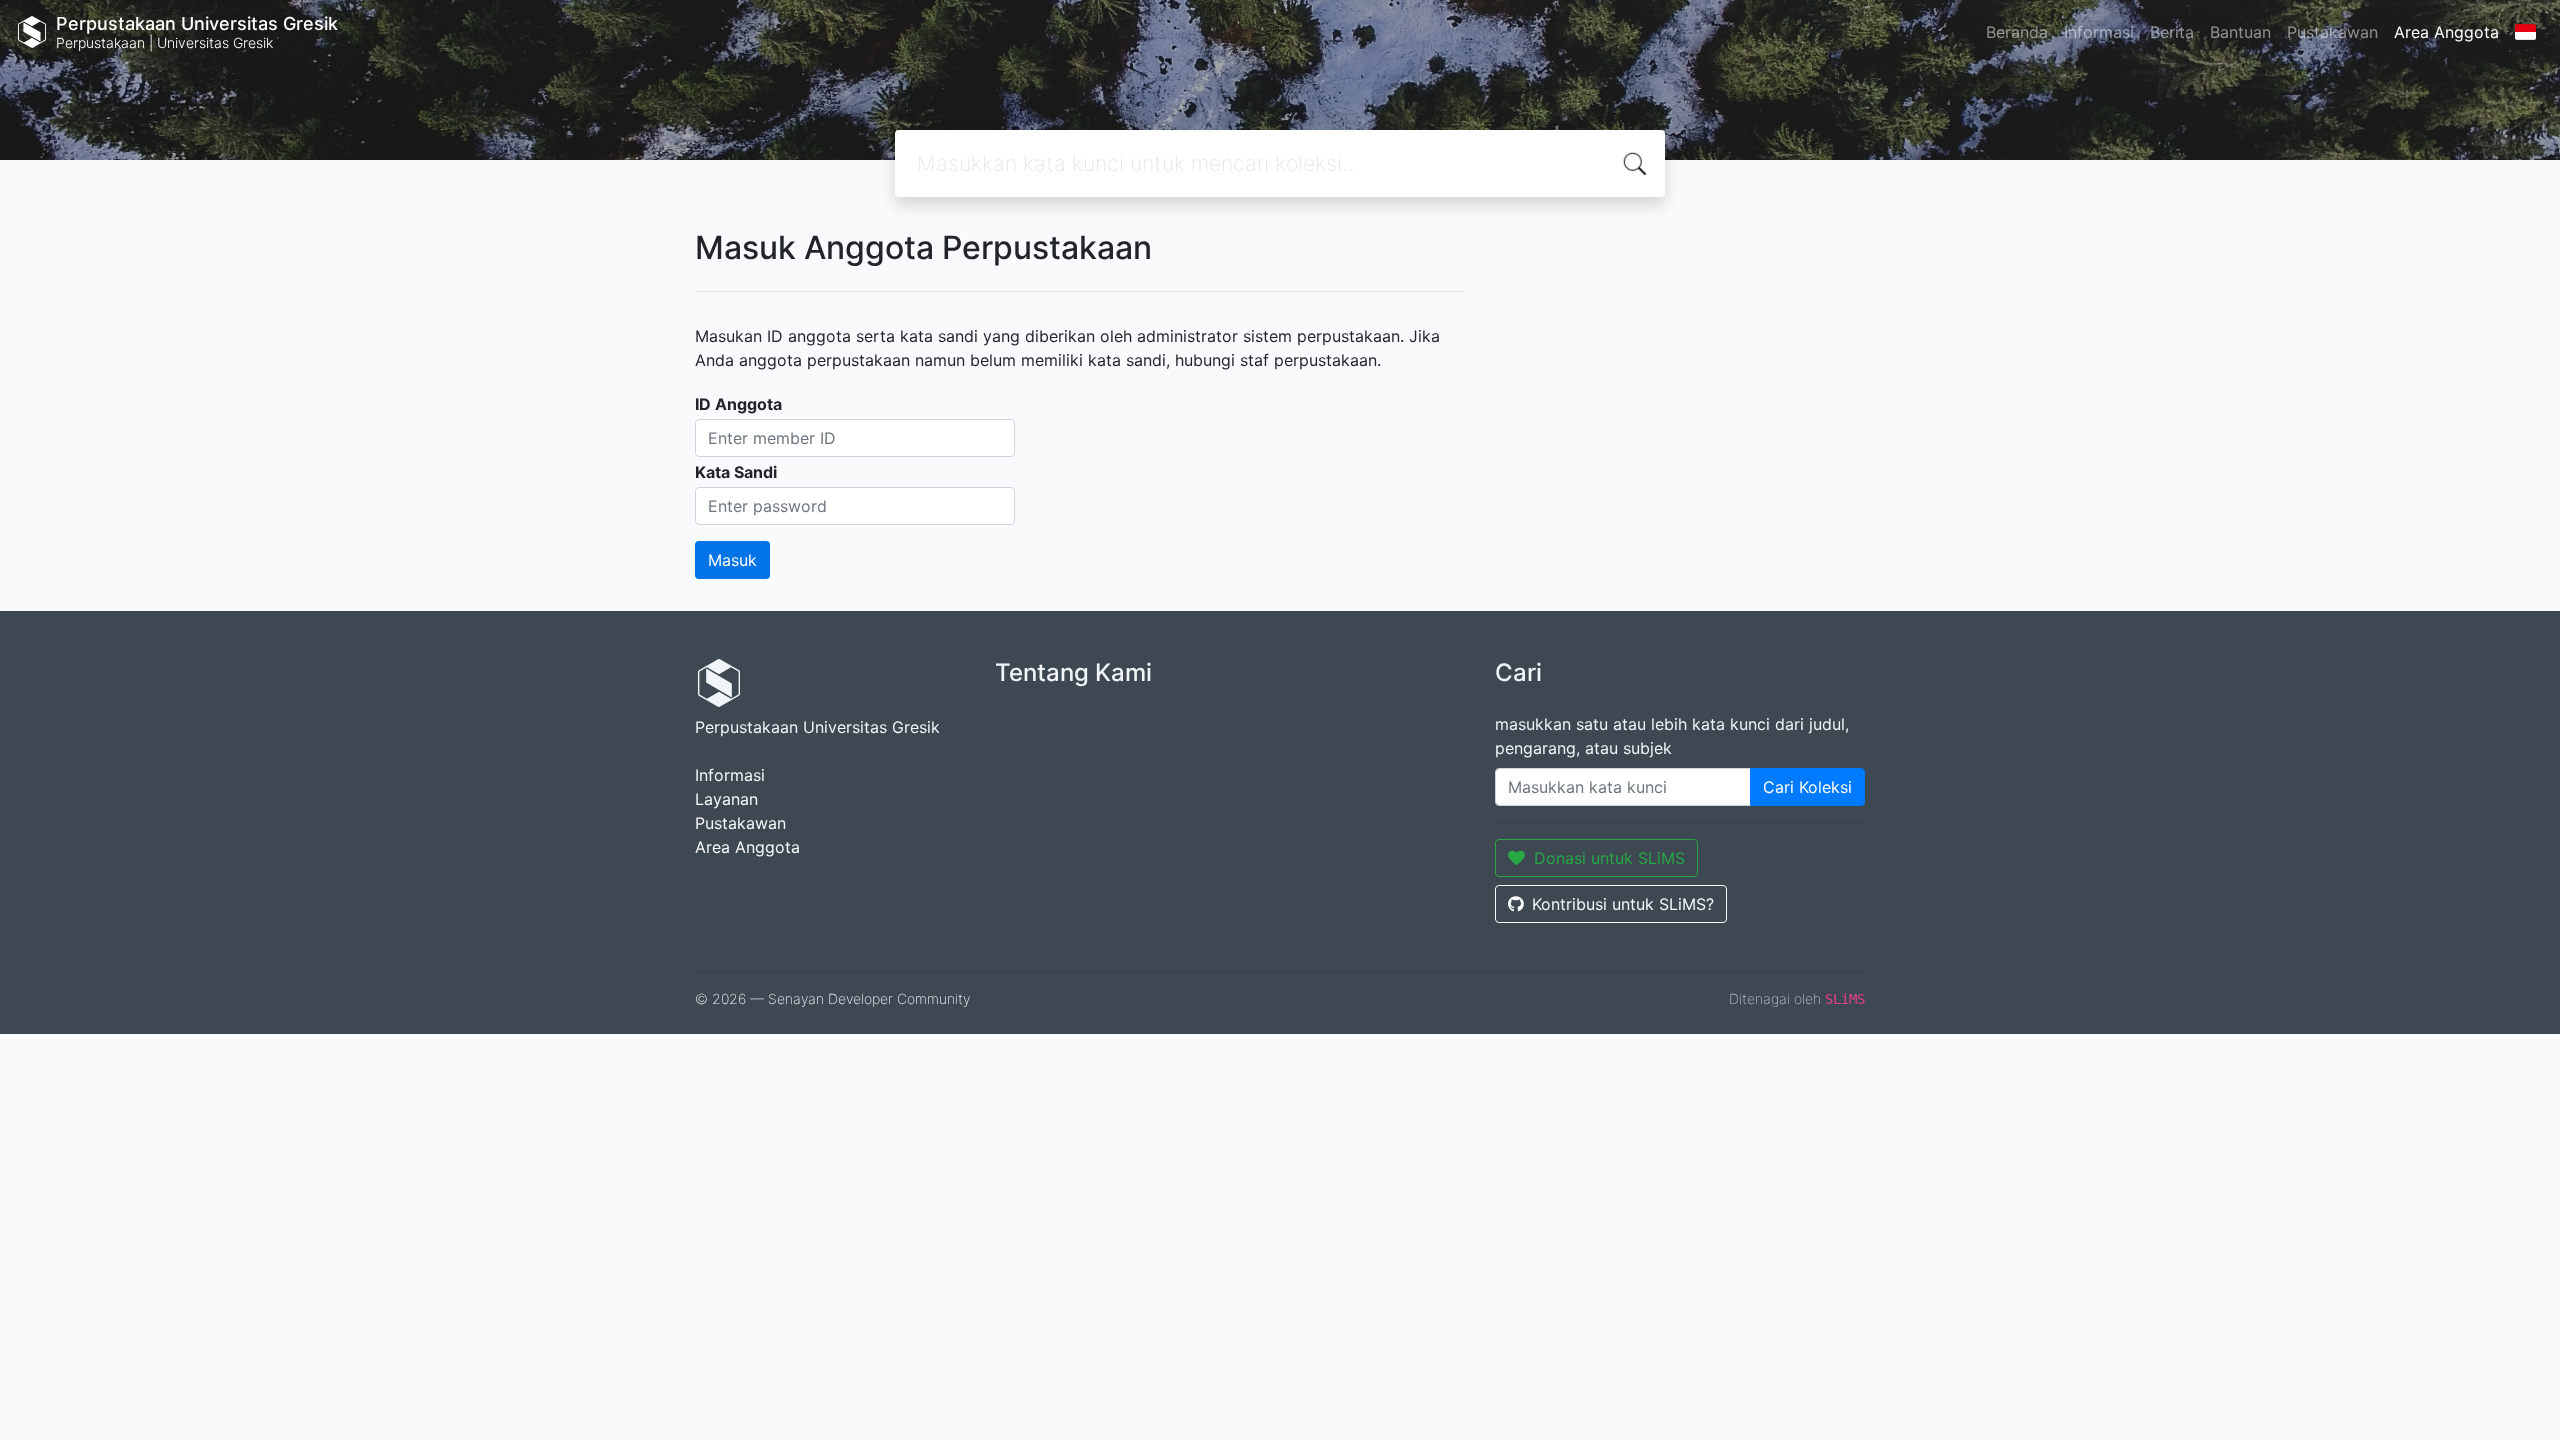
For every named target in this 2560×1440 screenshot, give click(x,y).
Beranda (2017, 32)
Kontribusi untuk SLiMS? (1623, 904)
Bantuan (2240, 32)
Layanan (726, 799)
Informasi (2099, 32)
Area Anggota (2446, 32)
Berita (2172, 32)
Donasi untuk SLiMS (1609, 858)
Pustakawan (2332, 32)
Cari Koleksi (1807, 787)
